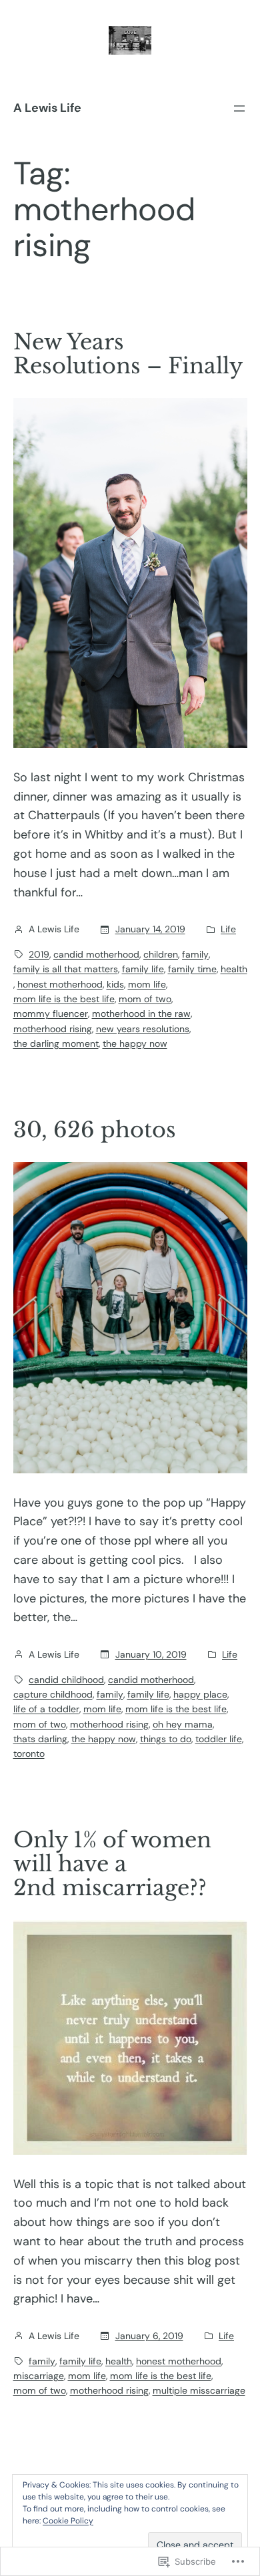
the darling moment (56, 1043)
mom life (147, 984)
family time (192, 969)
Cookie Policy (68, 2521)
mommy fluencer (51, 1013)
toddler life (219, 1739)
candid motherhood (96, 954)
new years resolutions (143, 1029)
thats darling (40, 1739)
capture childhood (53, 1694)
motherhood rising (53, 1029)
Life (228, 929)
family (195, 954)
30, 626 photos (95, 1130)
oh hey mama (183, 1724)
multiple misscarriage (199, 2390)
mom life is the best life (64, 999)
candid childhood (66, 1680)
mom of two (145, 999)
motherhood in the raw (141, 1013)
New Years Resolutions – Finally (128, 354)
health (234, 969)
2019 (39, 954)
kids (115, 984)
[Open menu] (239, 108)
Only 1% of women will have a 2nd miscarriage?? (112, 1864)
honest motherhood (60, 984)
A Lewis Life (47, 108)
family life (143, 969)
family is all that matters (66, 969)
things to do (166, 1739)
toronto (29, 1753)
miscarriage (39, 2376)
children (161, 954)
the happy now (135, 1043)
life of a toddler (46, 1709)
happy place (200, 1694)
